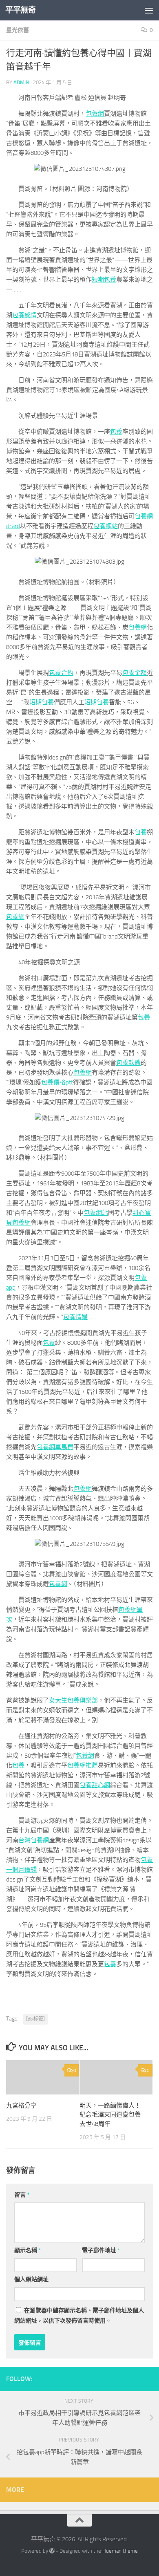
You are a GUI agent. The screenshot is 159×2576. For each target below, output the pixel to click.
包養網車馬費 (55, 1447)
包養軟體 (128, 1063)
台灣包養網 (34, 1840)
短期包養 (104, 280)
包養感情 (24, 315)
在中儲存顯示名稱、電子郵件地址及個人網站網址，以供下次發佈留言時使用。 (79, 2316)
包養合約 (61, 673)
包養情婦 (75, 1317)
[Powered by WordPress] (52, 2551)
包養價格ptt (57, 1082)
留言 (22, 2195)
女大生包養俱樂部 (73, 1700)
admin (21, 82)
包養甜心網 (95, 1785)
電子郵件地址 (101, 2250)
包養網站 (106, 526)
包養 (116, 432)
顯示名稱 (28, 2250)
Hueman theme (120, 2551)
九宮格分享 (21, 2106)
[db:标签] (35, 2019)
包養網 (95, 114)
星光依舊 (18, 30)
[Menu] (149, 10)
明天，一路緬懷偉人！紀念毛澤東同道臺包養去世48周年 (110, 2115)
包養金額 (135, 673)
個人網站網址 (31, 2279)
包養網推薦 (83, 1765)
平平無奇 (20, 10)
